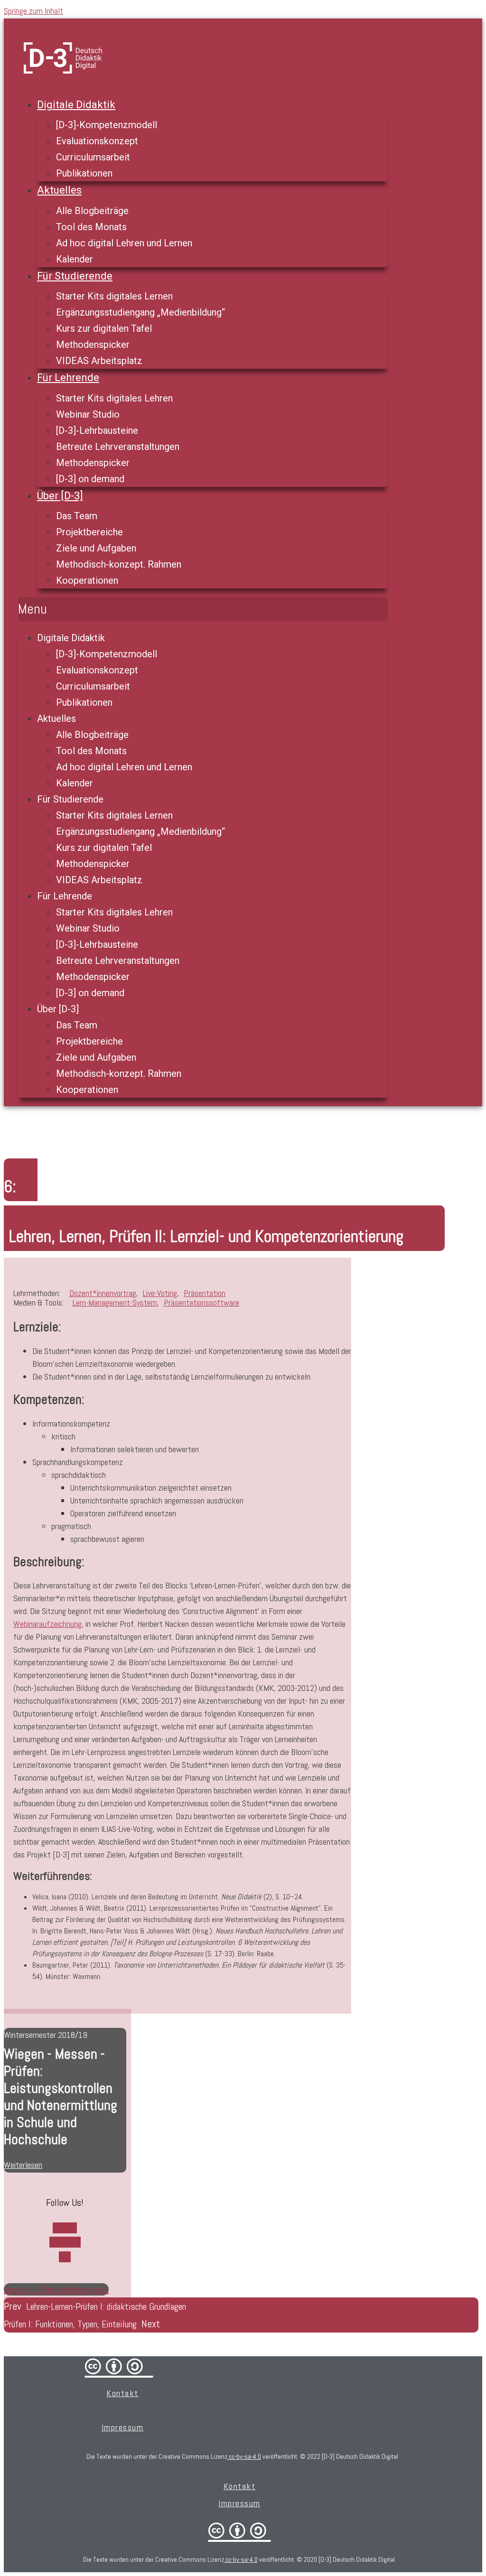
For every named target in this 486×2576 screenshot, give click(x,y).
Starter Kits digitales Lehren (114, 398)
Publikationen (84, 173)
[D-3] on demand (90, 479)
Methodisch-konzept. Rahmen (119, 564)
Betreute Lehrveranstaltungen (118, 447)
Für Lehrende (68, 378)
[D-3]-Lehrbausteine (97, 430)
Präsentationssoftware (201, 1302)
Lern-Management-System (115, 1302)
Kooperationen (87, 580)
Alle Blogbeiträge (92, 211)
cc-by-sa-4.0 (244, 2456)
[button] (203, 609)
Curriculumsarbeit (93, 157)
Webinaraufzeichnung (47, 1624)
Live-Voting (160, 1293)
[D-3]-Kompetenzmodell (107, 125)
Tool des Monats (91, 227)
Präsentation (205, 1293)
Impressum (123, 2427)
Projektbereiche (89, 532)
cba (240, 2530)
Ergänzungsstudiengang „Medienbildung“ (140, 312)
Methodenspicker (93, 345)
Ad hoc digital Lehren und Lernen (124, 243)
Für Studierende (75, 276)
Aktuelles (59, 190)
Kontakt (122, 2393)
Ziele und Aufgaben (96, 548)
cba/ (119, 2366)
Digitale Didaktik (76, 105)
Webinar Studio (88, 414)
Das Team (77, 516)
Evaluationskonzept (97, 141)
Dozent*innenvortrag (103, 1293)
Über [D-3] (60, 496)
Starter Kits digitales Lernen (114, 296)
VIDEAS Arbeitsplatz (99, 361)
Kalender (75, 259)
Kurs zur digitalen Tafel (104, 328)
